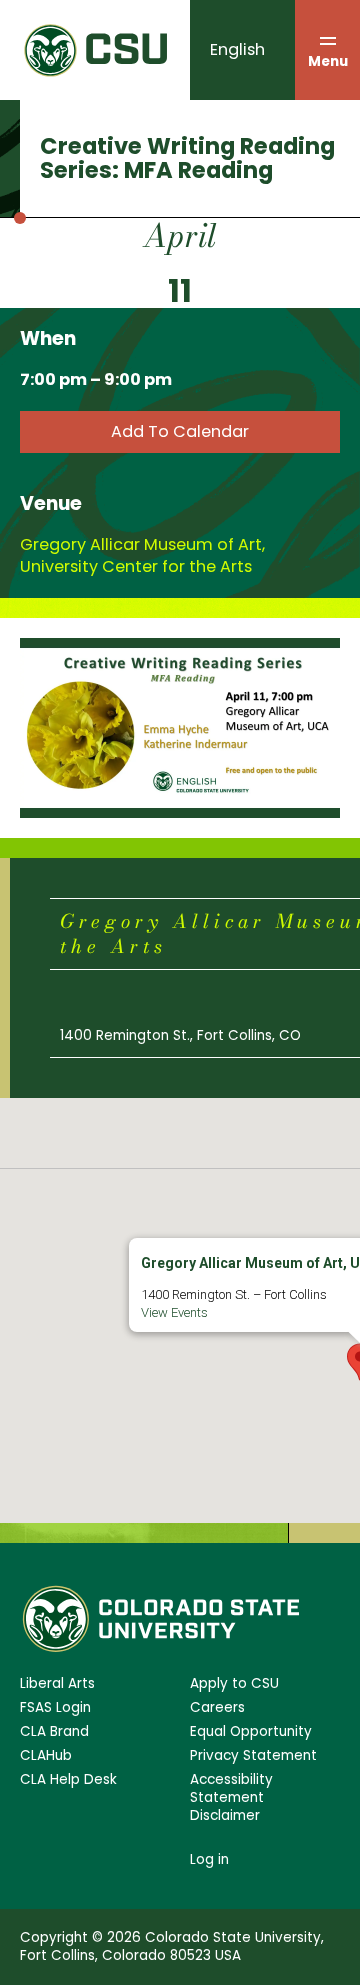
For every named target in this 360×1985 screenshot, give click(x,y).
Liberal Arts (57, 1684)
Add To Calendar (180, 431)
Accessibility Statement (231, 1789)
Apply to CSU (234, 1684)
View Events (174, 1312)
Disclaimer (225, 1816)
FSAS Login (55, 1708)
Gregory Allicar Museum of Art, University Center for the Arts (142, 555)
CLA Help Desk (68, 1780)
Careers (217, 1708)
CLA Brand (54, 1732)
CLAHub (46, 1756)
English (237, 49)
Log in (209, 1859)
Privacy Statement (253, 1756)
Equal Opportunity (251, 1732)
